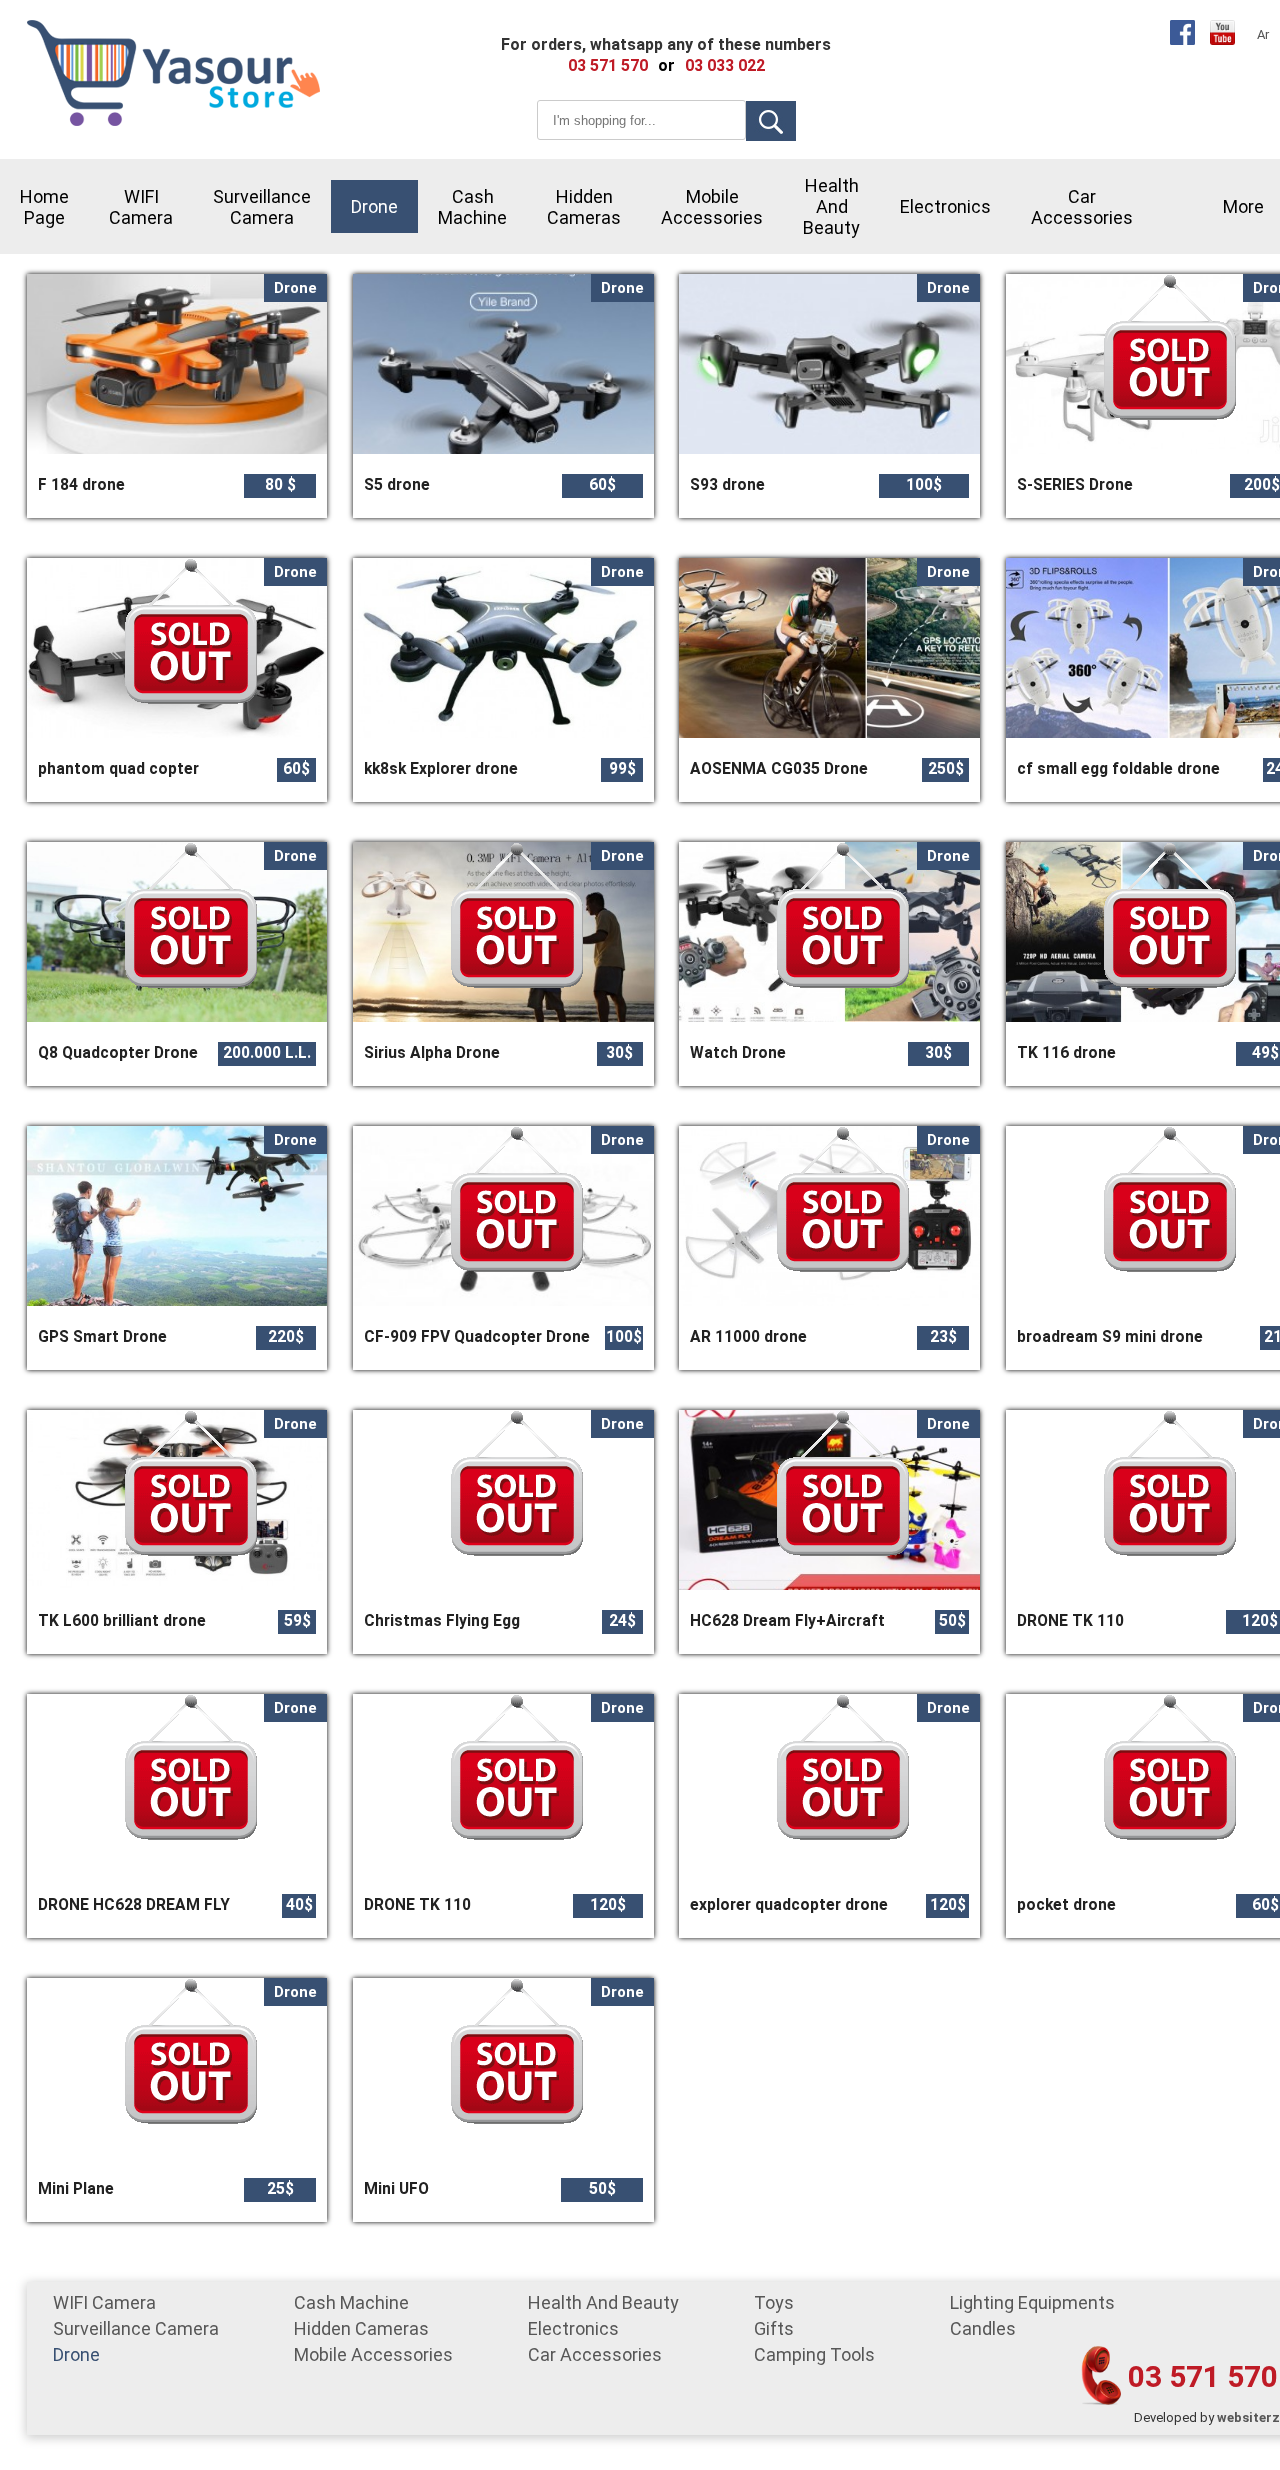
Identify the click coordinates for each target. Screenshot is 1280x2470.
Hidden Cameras (584, 207)
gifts (774, 2328)
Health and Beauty (831, 206)
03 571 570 (1203, 2376)
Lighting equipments (1032, 2302)
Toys (774, 2302)
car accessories (1082, 207)
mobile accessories (712, 207)
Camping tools (814, 2354)
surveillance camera (262, 207)
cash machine (472, 207)
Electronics (945, 206)
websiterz (1248, 2417)
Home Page (44, 207)
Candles (983, 2328)
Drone (374, 206)
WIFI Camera (141, 207)
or (666, 65)
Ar (1263, 34)
